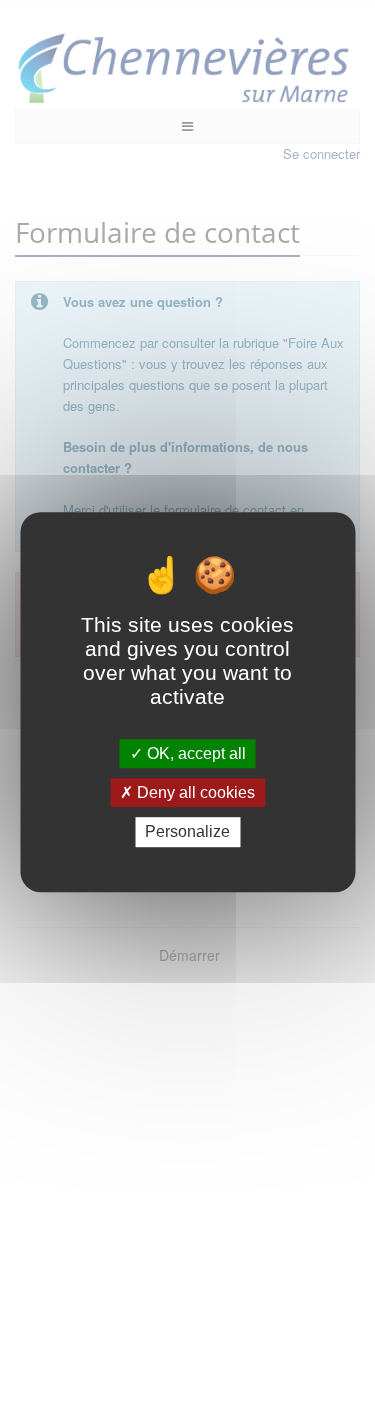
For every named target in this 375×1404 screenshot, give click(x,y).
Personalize (187, 832)
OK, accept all (194, 753)
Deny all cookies (194, 792)
